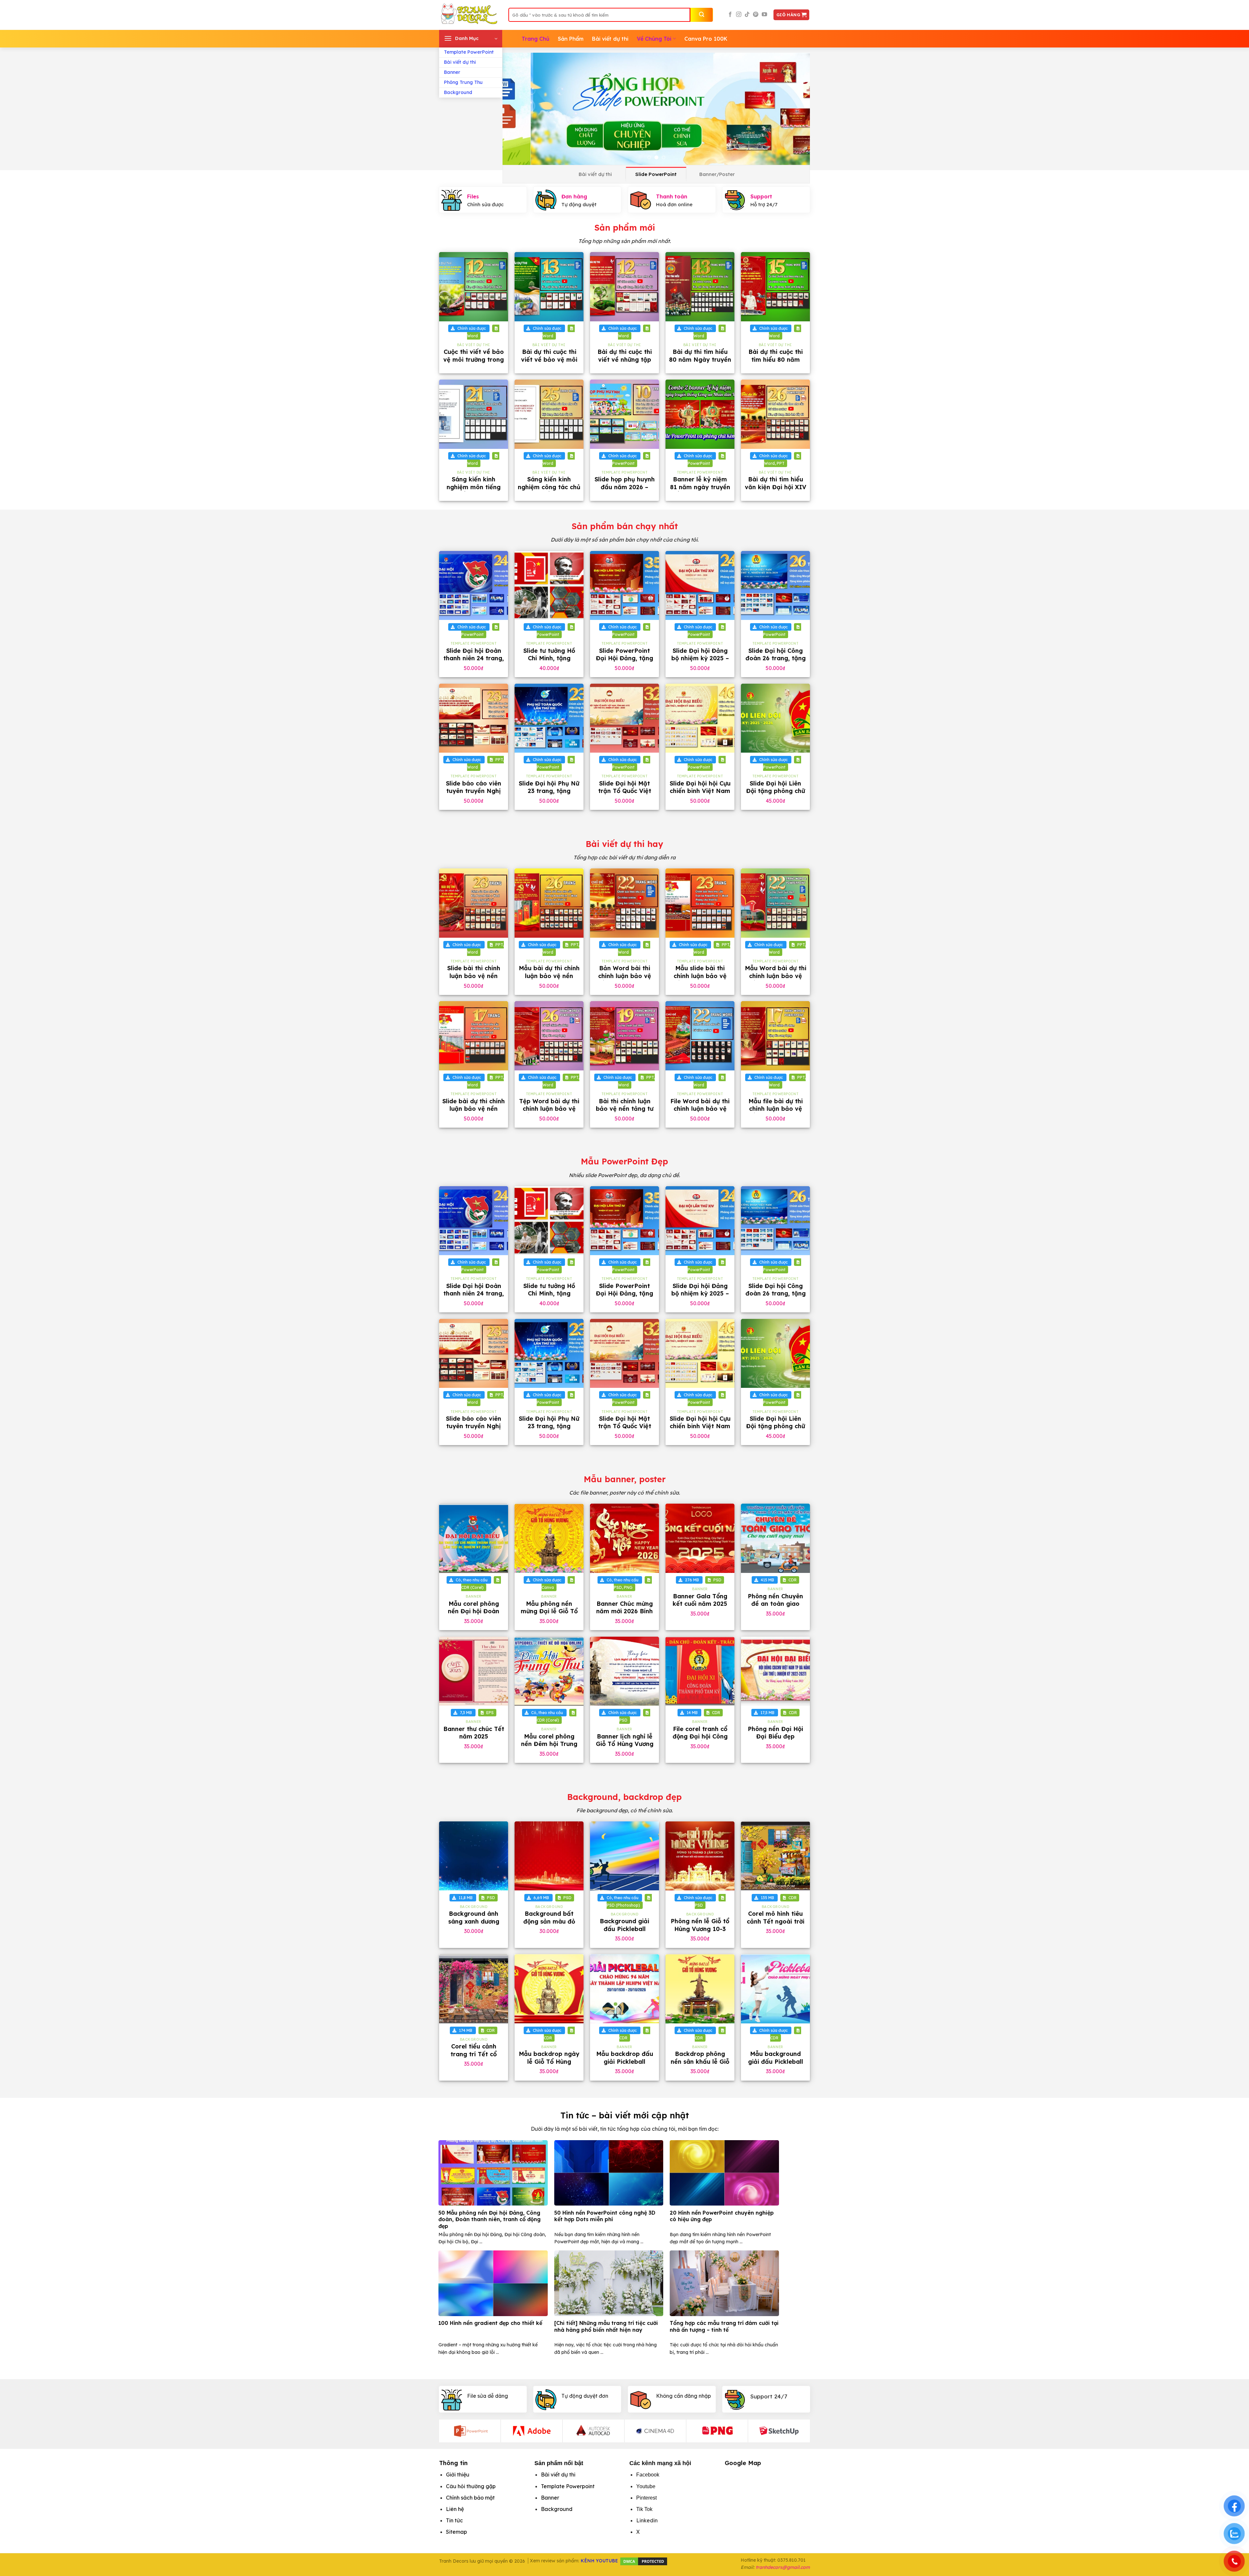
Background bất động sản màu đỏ (549, 1917)
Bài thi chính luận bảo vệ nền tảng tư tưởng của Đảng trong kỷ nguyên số (624, 1113)
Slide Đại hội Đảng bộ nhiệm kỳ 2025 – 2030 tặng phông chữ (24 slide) (700, 662)
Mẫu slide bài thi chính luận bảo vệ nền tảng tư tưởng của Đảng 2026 (700, 979)
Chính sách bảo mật (470, 2498)
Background (458, 92)
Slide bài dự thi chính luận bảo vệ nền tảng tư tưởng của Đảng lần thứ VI (474, 1113)
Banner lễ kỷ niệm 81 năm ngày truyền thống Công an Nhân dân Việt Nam (700, 491)
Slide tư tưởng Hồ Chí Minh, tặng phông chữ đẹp (549, 658)
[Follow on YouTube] (764, 15)
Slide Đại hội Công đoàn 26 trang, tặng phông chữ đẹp (776, 658)
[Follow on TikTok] (747, 15)
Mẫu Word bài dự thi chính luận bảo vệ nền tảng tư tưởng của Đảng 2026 (776, 979)
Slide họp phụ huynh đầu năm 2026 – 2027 (625, 487)
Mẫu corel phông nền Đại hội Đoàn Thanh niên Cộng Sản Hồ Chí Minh (474, 1615)
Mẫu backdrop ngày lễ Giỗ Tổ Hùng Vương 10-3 (549, 2061)
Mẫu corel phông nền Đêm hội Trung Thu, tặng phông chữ (549, 1744)
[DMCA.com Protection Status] (644, 2561)
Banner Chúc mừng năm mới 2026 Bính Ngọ (624, 1611)
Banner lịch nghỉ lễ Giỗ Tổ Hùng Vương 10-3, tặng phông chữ (625, 1748)
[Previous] (517, 109)
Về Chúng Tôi (654, 39)
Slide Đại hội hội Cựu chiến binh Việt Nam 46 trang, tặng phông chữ (700, 795)
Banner (452, 72)
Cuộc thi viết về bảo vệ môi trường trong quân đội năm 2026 (474, 359)
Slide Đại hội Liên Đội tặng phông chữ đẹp (776, 791)
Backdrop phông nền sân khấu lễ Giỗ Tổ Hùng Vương (700, 2061)
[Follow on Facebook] (730, 15)
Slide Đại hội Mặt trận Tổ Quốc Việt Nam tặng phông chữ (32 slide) (625, 795)
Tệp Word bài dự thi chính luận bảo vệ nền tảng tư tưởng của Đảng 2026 (549, 1113)
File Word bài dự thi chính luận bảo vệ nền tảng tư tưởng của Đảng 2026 (700, 1113)
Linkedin (647, 2520)
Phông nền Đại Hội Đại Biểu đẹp (775, 1733)
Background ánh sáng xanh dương (474, 1917)
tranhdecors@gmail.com (783, 2567)
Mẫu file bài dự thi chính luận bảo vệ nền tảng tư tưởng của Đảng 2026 (776, 1113)
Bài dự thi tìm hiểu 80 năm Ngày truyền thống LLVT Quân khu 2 (700, 363)
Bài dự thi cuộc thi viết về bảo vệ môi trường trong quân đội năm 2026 (549, 363)
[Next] (796, 109)
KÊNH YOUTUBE (599, 2561)
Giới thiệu (458, 2475)
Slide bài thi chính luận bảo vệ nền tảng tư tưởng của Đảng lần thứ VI (474, 979)
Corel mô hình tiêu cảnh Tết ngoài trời (776, 1917)
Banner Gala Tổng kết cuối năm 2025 (700, 1600)
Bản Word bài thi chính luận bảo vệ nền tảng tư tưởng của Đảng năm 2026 (625, 979)
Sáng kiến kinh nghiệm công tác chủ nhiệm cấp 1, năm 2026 (549, 491)
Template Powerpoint (568, 2486)
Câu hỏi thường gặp (471, 2486)
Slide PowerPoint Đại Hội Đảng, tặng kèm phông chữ (624, 658)
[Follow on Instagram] (739, 15)
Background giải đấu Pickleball (624, 1925)
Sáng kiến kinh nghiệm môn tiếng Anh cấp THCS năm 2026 (474, 491)
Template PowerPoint (469, 52)
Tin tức (454, 2520)
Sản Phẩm (571, 39)
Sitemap (457, 2532)
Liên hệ (455, 2509)
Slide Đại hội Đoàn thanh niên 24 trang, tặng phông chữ (474, 658)
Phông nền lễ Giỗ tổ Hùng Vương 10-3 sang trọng (700, 1929)
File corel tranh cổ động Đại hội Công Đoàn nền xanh (700, 1737)
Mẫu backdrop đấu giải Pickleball (625, 2058)
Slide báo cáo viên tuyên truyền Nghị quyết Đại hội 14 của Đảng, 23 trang (474, 795)
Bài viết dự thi (460, 62)
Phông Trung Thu (463, 82)
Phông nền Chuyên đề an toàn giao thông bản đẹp (775, 1604)
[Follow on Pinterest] (756, 15)
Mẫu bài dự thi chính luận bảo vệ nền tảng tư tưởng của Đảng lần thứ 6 (549, 979)
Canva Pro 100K (706, 39)
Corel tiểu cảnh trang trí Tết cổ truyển (474, 2054)
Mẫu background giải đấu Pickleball (776, 2058)
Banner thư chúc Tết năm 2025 (474, 1733)
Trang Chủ (536, 39)
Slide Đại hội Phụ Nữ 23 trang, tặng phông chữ (549, 791)
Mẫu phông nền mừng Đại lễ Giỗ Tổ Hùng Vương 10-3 (549, 1611)
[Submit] (702, 15)
